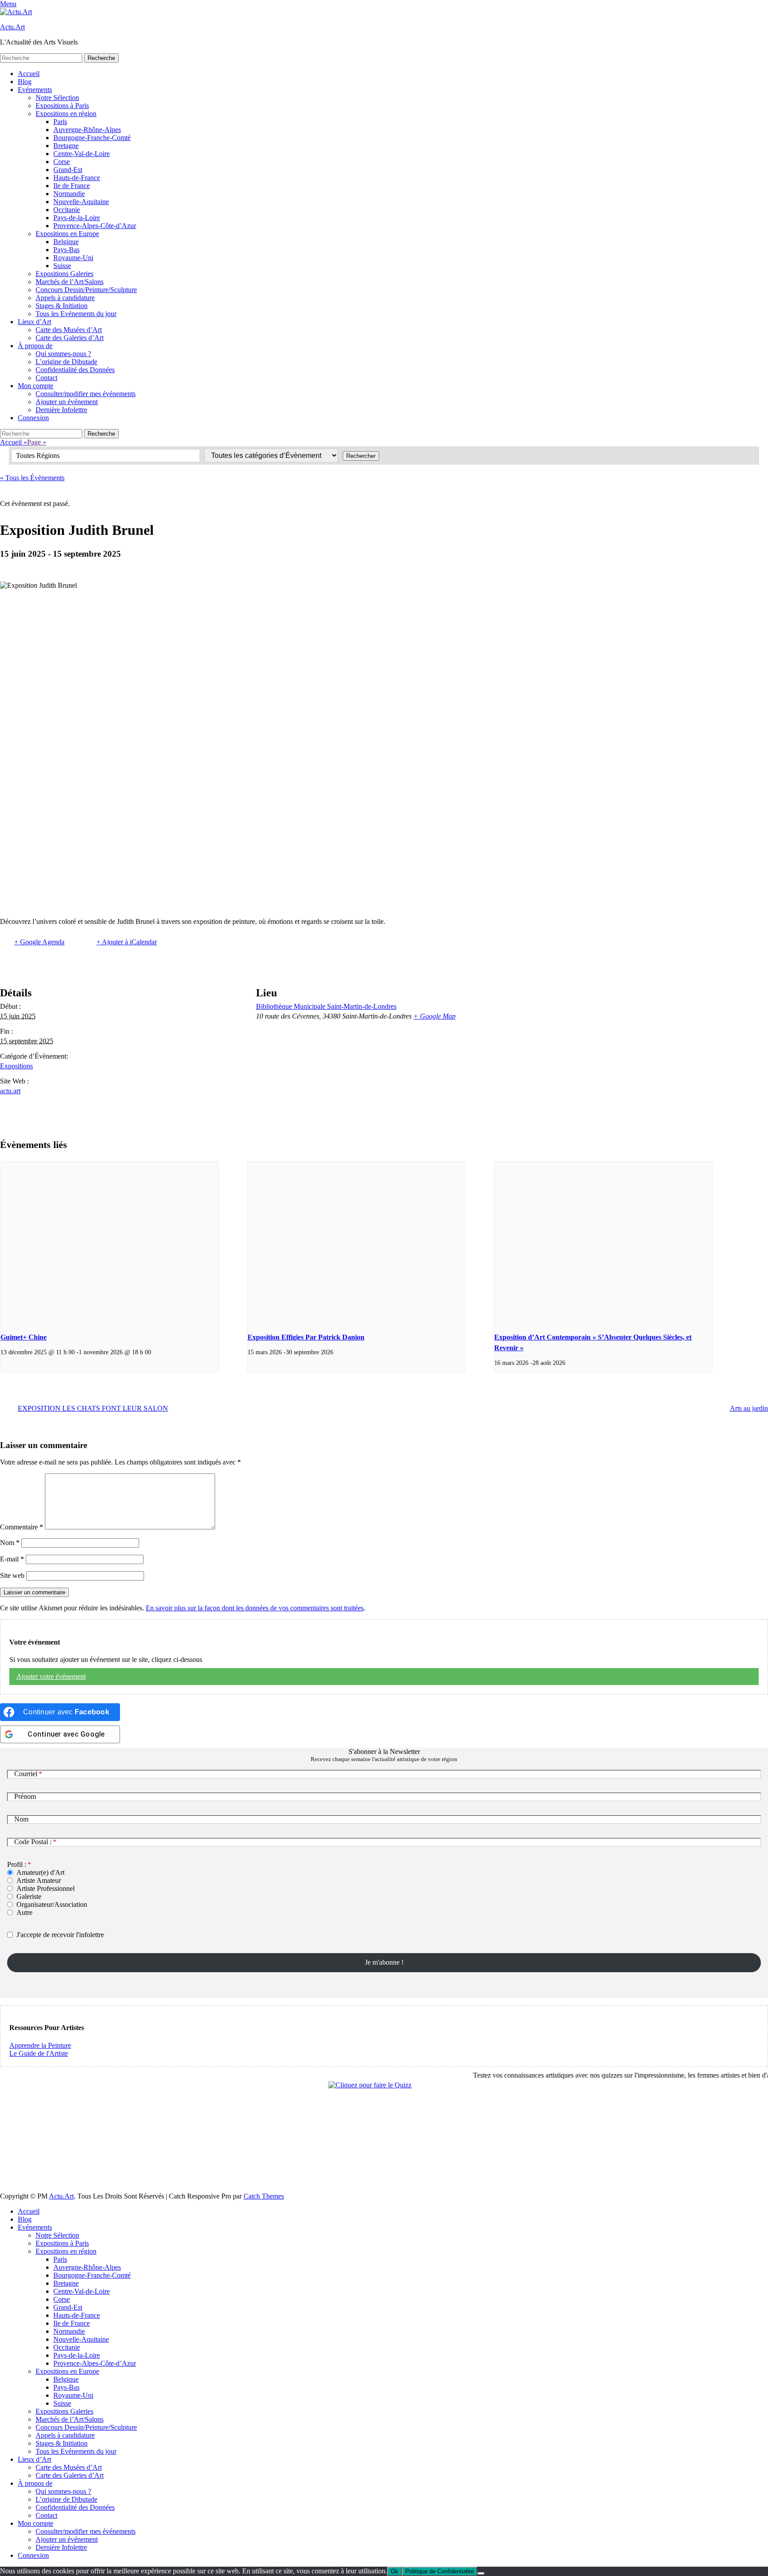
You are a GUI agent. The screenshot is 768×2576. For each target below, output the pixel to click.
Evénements (35, 90)
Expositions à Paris (62, 106)
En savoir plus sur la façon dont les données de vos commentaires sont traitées (255, 1608)
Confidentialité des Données (75, 370)
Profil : (17, 1864)
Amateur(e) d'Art (40, 1872)
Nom (10, 1543)
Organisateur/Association (52, 1904)
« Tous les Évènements (32, 478)
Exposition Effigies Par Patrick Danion (306, 1337)
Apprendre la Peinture (40, 2045)
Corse (62, 162)
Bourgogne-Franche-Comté (92, 138)
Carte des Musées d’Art (69, 330)
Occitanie (67, 210)
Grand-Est (68, 170)
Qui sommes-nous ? (63, 354)
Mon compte (36, 386)
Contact (46, 378)
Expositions (16, 1066)
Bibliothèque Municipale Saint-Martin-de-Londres (326, 1006)
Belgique (66, 242)
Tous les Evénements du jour (76, 314)
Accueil (29, 74)
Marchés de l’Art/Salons (70, 282)
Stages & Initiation (62, 306)
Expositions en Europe (67, 234)
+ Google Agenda (39, 942)
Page (37, 442)
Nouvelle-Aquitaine (81, 202)
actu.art (10, 1091)
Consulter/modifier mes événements (86, 394)
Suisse (62, 266)
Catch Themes (264, 2196)
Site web (12, 1575)
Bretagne (66, 146)
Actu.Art (12, 27)
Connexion (33, 418)
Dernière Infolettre (61, 410)
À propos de (35, 346)
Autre (24, 1912)
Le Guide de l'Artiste (39, 2053)
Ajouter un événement (67, 402)
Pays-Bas (66, 250)
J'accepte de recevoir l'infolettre (60, 1935)
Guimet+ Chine (24, 1337)
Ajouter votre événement (51, 1676)
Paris (60, 122)
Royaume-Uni (73, 258)
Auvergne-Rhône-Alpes (87, 130)
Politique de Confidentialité (440, 2571)
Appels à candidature (65, 298)
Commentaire (22, 1527)
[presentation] (109, 1243)
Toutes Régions (38, 455)
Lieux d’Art (34, 322)
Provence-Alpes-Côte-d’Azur (95, 226)
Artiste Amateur (39, 1880)
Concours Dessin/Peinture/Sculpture (86, 290)
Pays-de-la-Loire (77, 218)
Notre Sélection (57, 98)
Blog (25, 82)
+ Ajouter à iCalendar (127, 942)
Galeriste (29, 1896)
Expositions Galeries (64, 274)
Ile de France (72, 186)
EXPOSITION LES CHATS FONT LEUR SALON (93, 1408)
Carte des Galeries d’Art (70, 338)
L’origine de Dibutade (66, 362)
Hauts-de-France (77, 178)
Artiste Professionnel (46, 1888)
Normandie (69, 194)
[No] (481, 2573)
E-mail (12, 1559)
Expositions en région (66, 114)
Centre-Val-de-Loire (82, 154)
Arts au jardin (749, 1408)
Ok (394, 2571)
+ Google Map (434, 1016)
